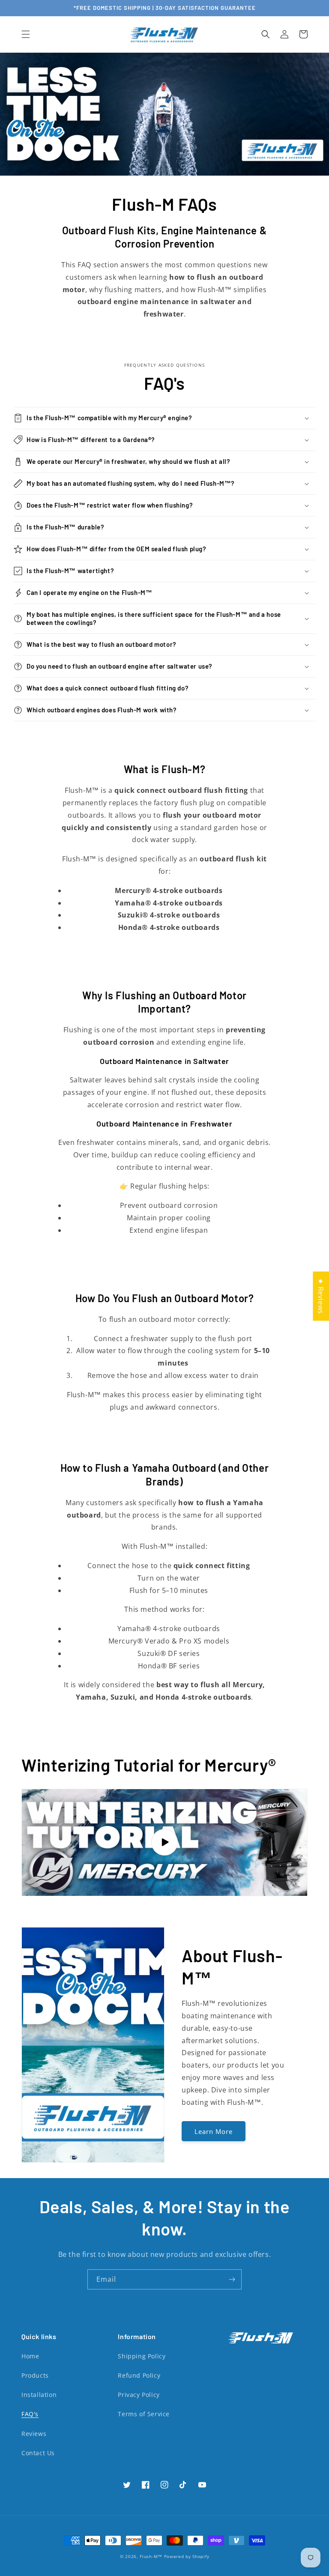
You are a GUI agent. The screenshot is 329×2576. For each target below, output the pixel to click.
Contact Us (38, 2453)
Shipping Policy (142, 2356)
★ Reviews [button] (321, 1296)
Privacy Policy (139, 2395)
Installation (39, 2395)
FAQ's (30, 2414)
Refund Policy (139, 2375)
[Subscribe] (232, 2279)
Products (35, 2375)
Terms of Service (144, 2414)
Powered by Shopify (187, 2556)
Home (30, 2356)
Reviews (34, 2434)
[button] (26, 34)
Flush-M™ (151, 2556)
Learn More (214, 2131)
